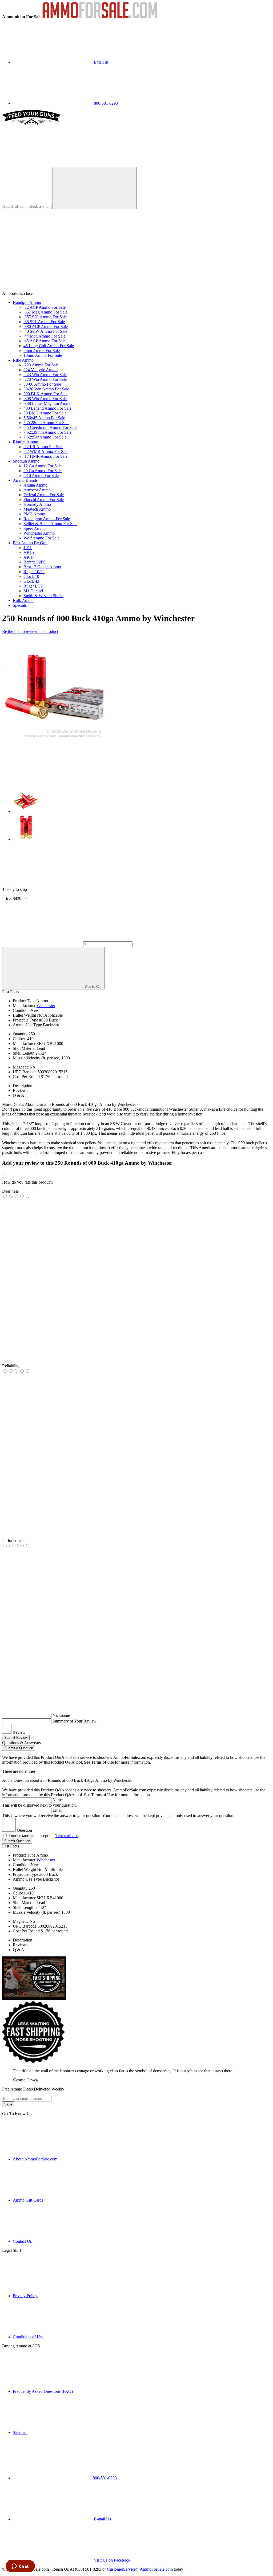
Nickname (61, 1715)
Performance (13, 1540)
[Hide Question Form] (4, 1787)
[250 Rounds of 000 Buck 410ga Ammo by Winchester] (53, 738)
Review (19, 1732)
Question (24, 1830)
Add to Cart (93, 987)
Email (57, 1810)
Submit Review (16, 1738)
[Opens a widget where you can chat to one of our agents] (20, 2567)
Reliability (11, 1366)
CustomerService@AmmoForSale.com (140, 2569)
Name (58, 1800)
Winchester (46, 1006)
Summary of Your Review (75, 1721)
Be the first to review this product (30, 631)
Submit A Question (19, 1748)
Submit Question (17, 1841)
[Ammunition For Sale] (100, 17)
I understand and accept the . (44, 1836)
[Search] (95, 188)
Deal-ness (10, 1191)
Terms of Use (67, 1836)
